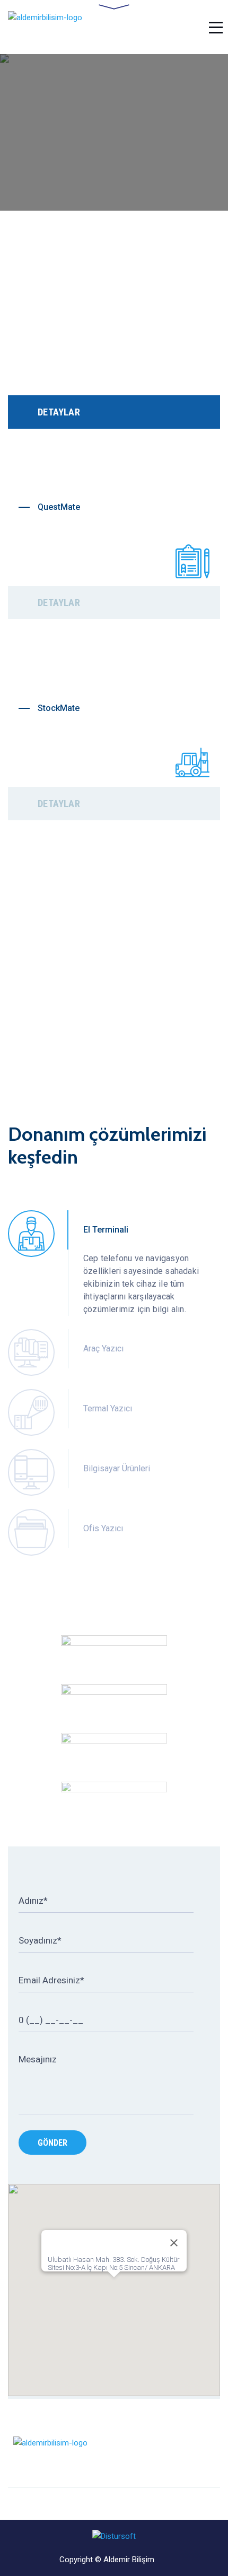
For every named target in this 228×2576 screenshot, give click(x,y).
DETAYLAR (59, 412)
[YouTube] (216, 2453)
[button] (114, 2284)
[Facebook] (176, 2453)
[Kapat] (174, 2243)
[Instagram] (196, 2453)
